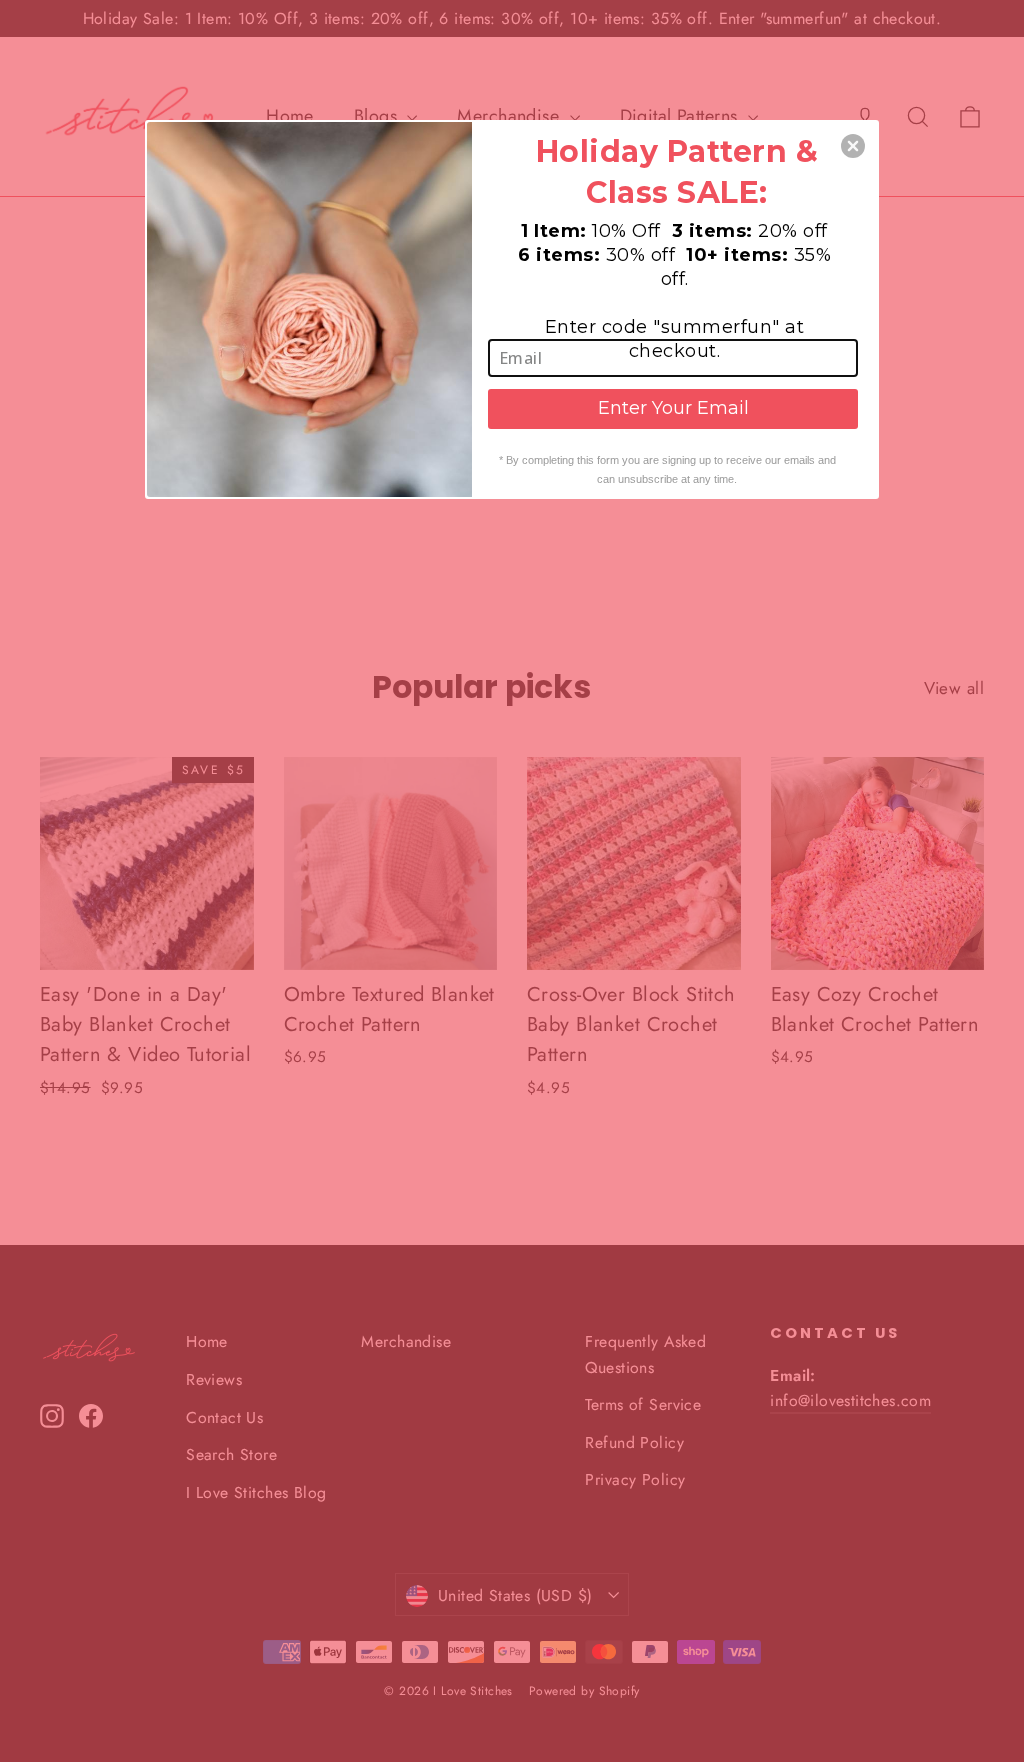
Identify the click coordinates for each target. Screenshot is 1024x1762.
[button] (853, 146)
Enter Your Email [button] (673, 408)
